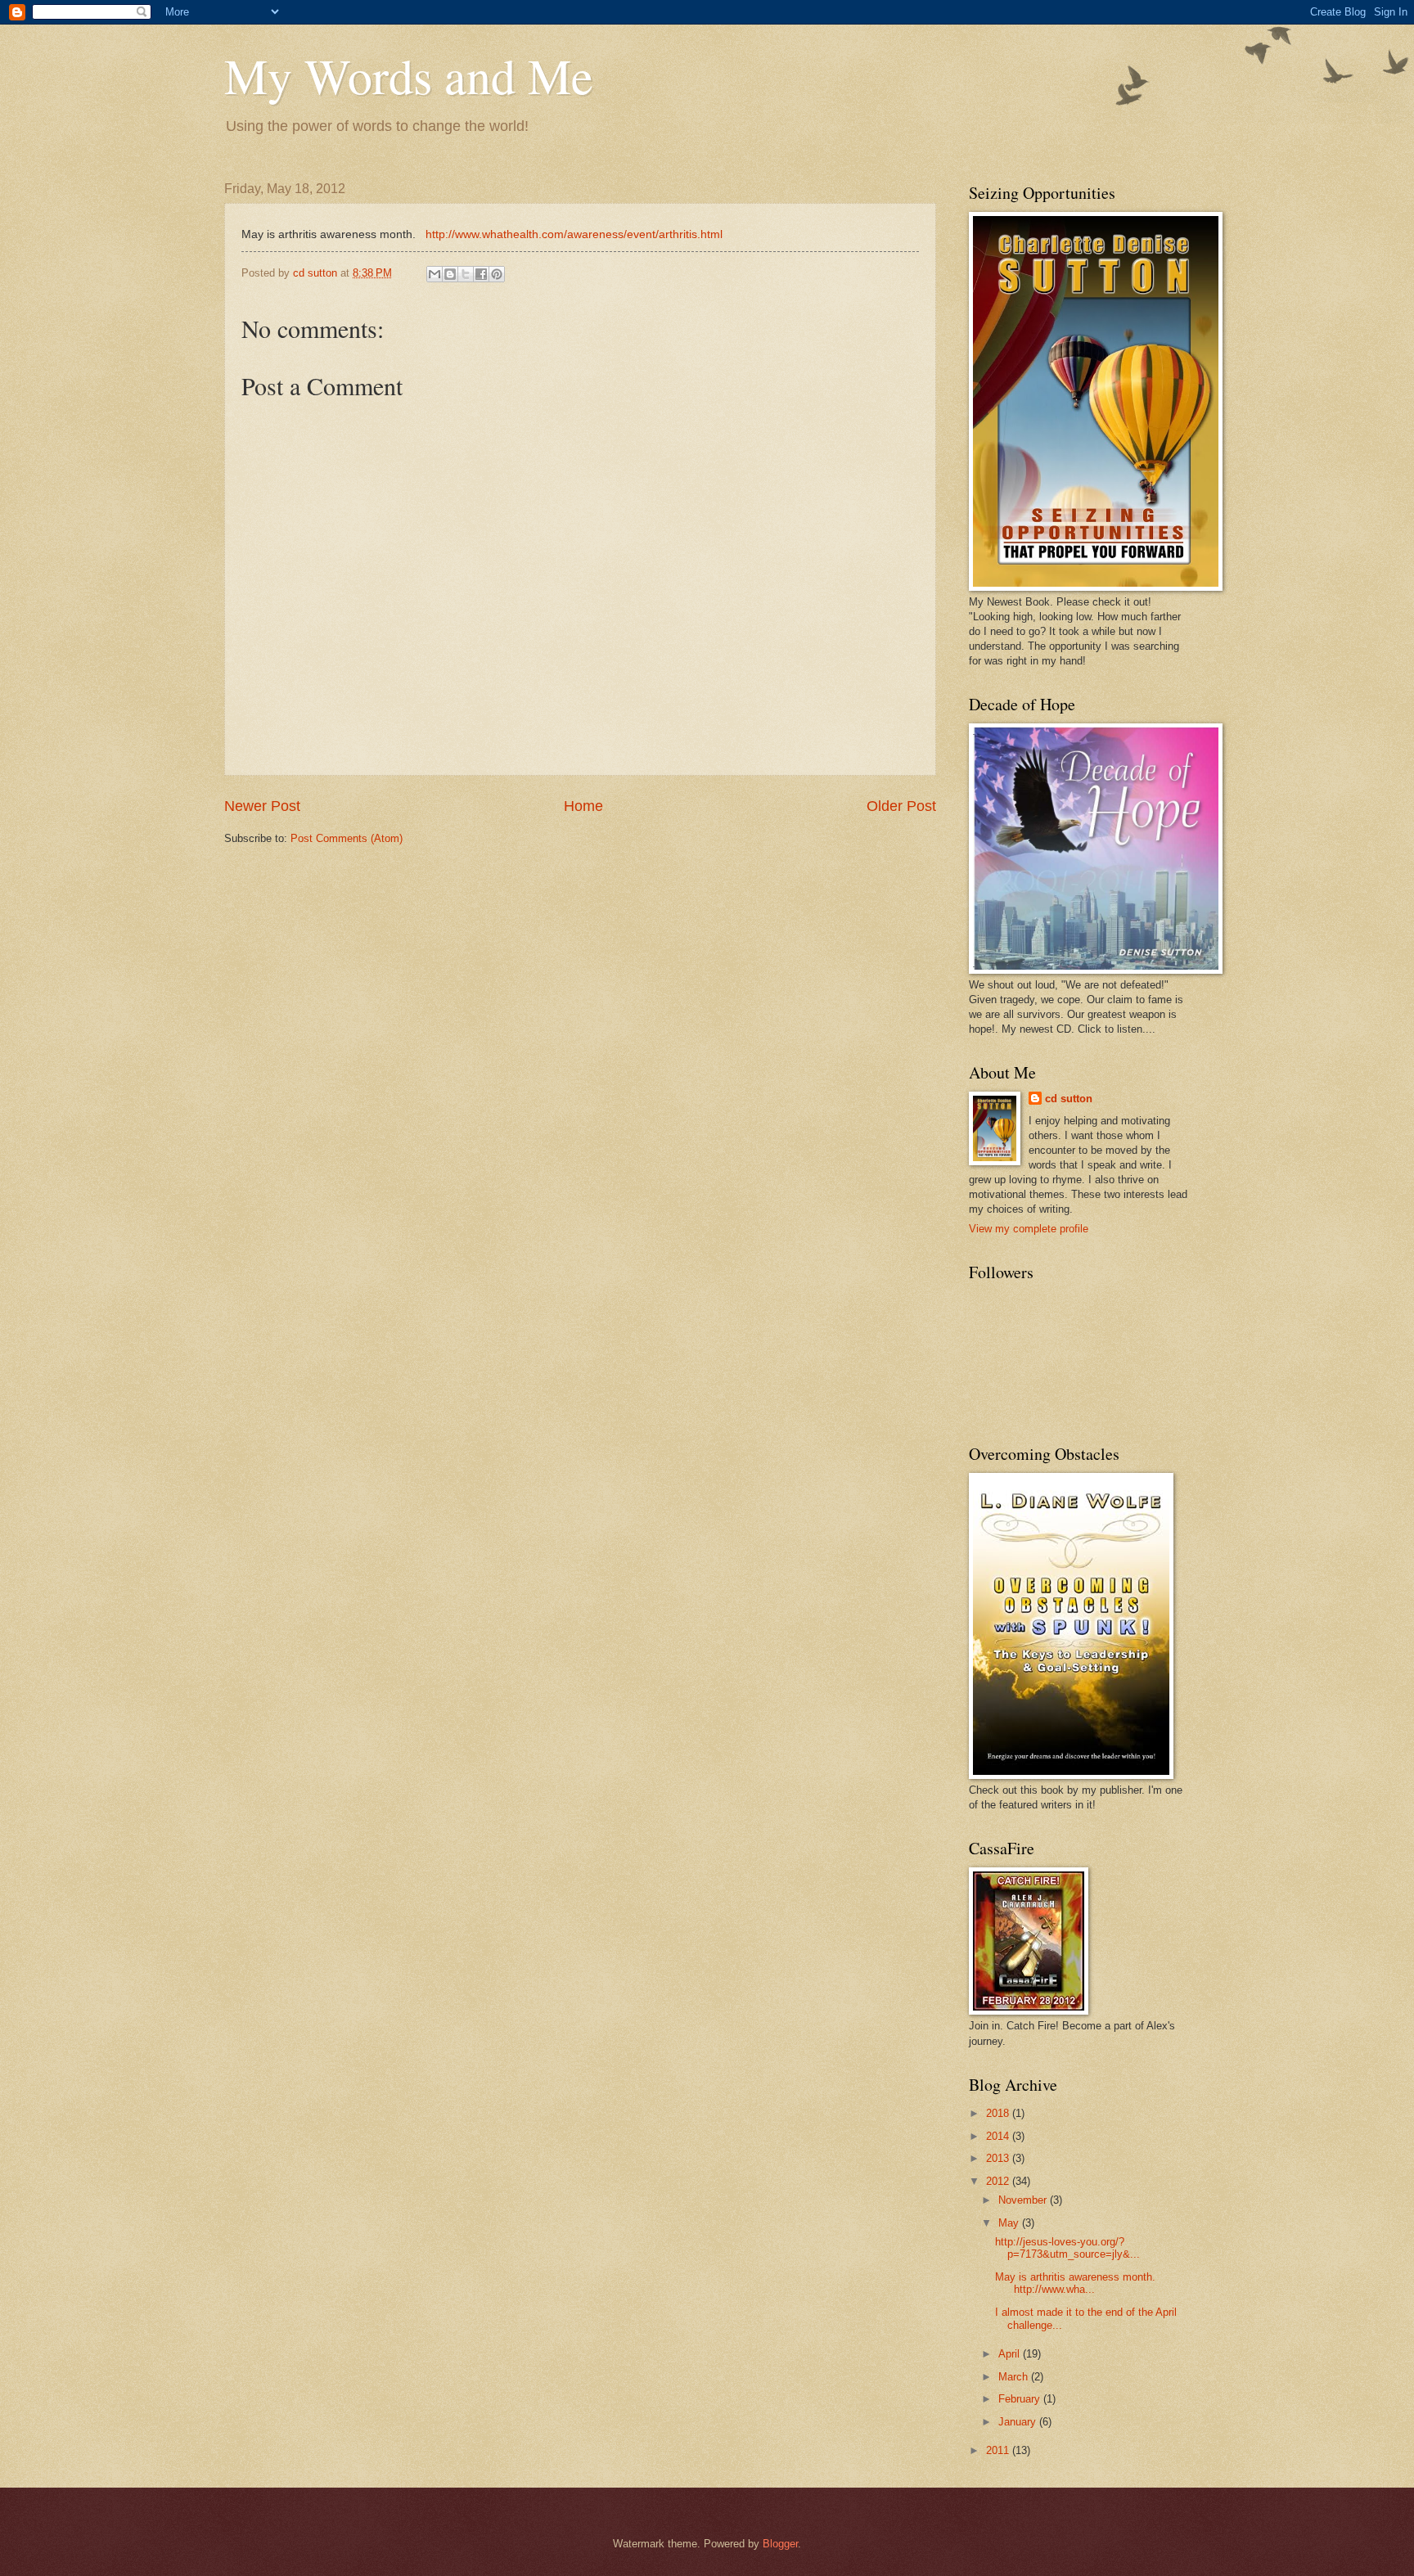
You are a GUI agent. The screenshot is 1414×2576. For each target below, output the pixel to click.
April (1011, 2354)
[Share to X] (466, 274)
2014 (999, 2136)
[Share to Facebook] (481, 274)
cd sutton (1069, 1099)
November (1024, 2200)
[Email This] (435, 274)
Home (583, 806)
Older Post (901, 806)
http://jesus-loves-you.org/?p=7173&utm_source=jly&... (1067, 2248)
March (1015, 2377)
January (1019, 2422)
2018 (999, 2113)
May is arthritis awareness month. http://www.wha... (1075, 2283)
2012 (999, 2181)
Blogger (780, 2544)
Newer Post (262, 806)
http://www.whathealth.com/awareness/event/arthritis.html (574, 234)
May (1010, 2223)
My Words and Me (409, 75)
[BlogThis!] (450, 274)
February (1021, 2399)
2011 (999, 2450)
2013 (999, 2158)
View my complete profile (1029, 1229)
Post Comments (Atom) (347, 838)
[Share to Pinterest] (497, 274)
